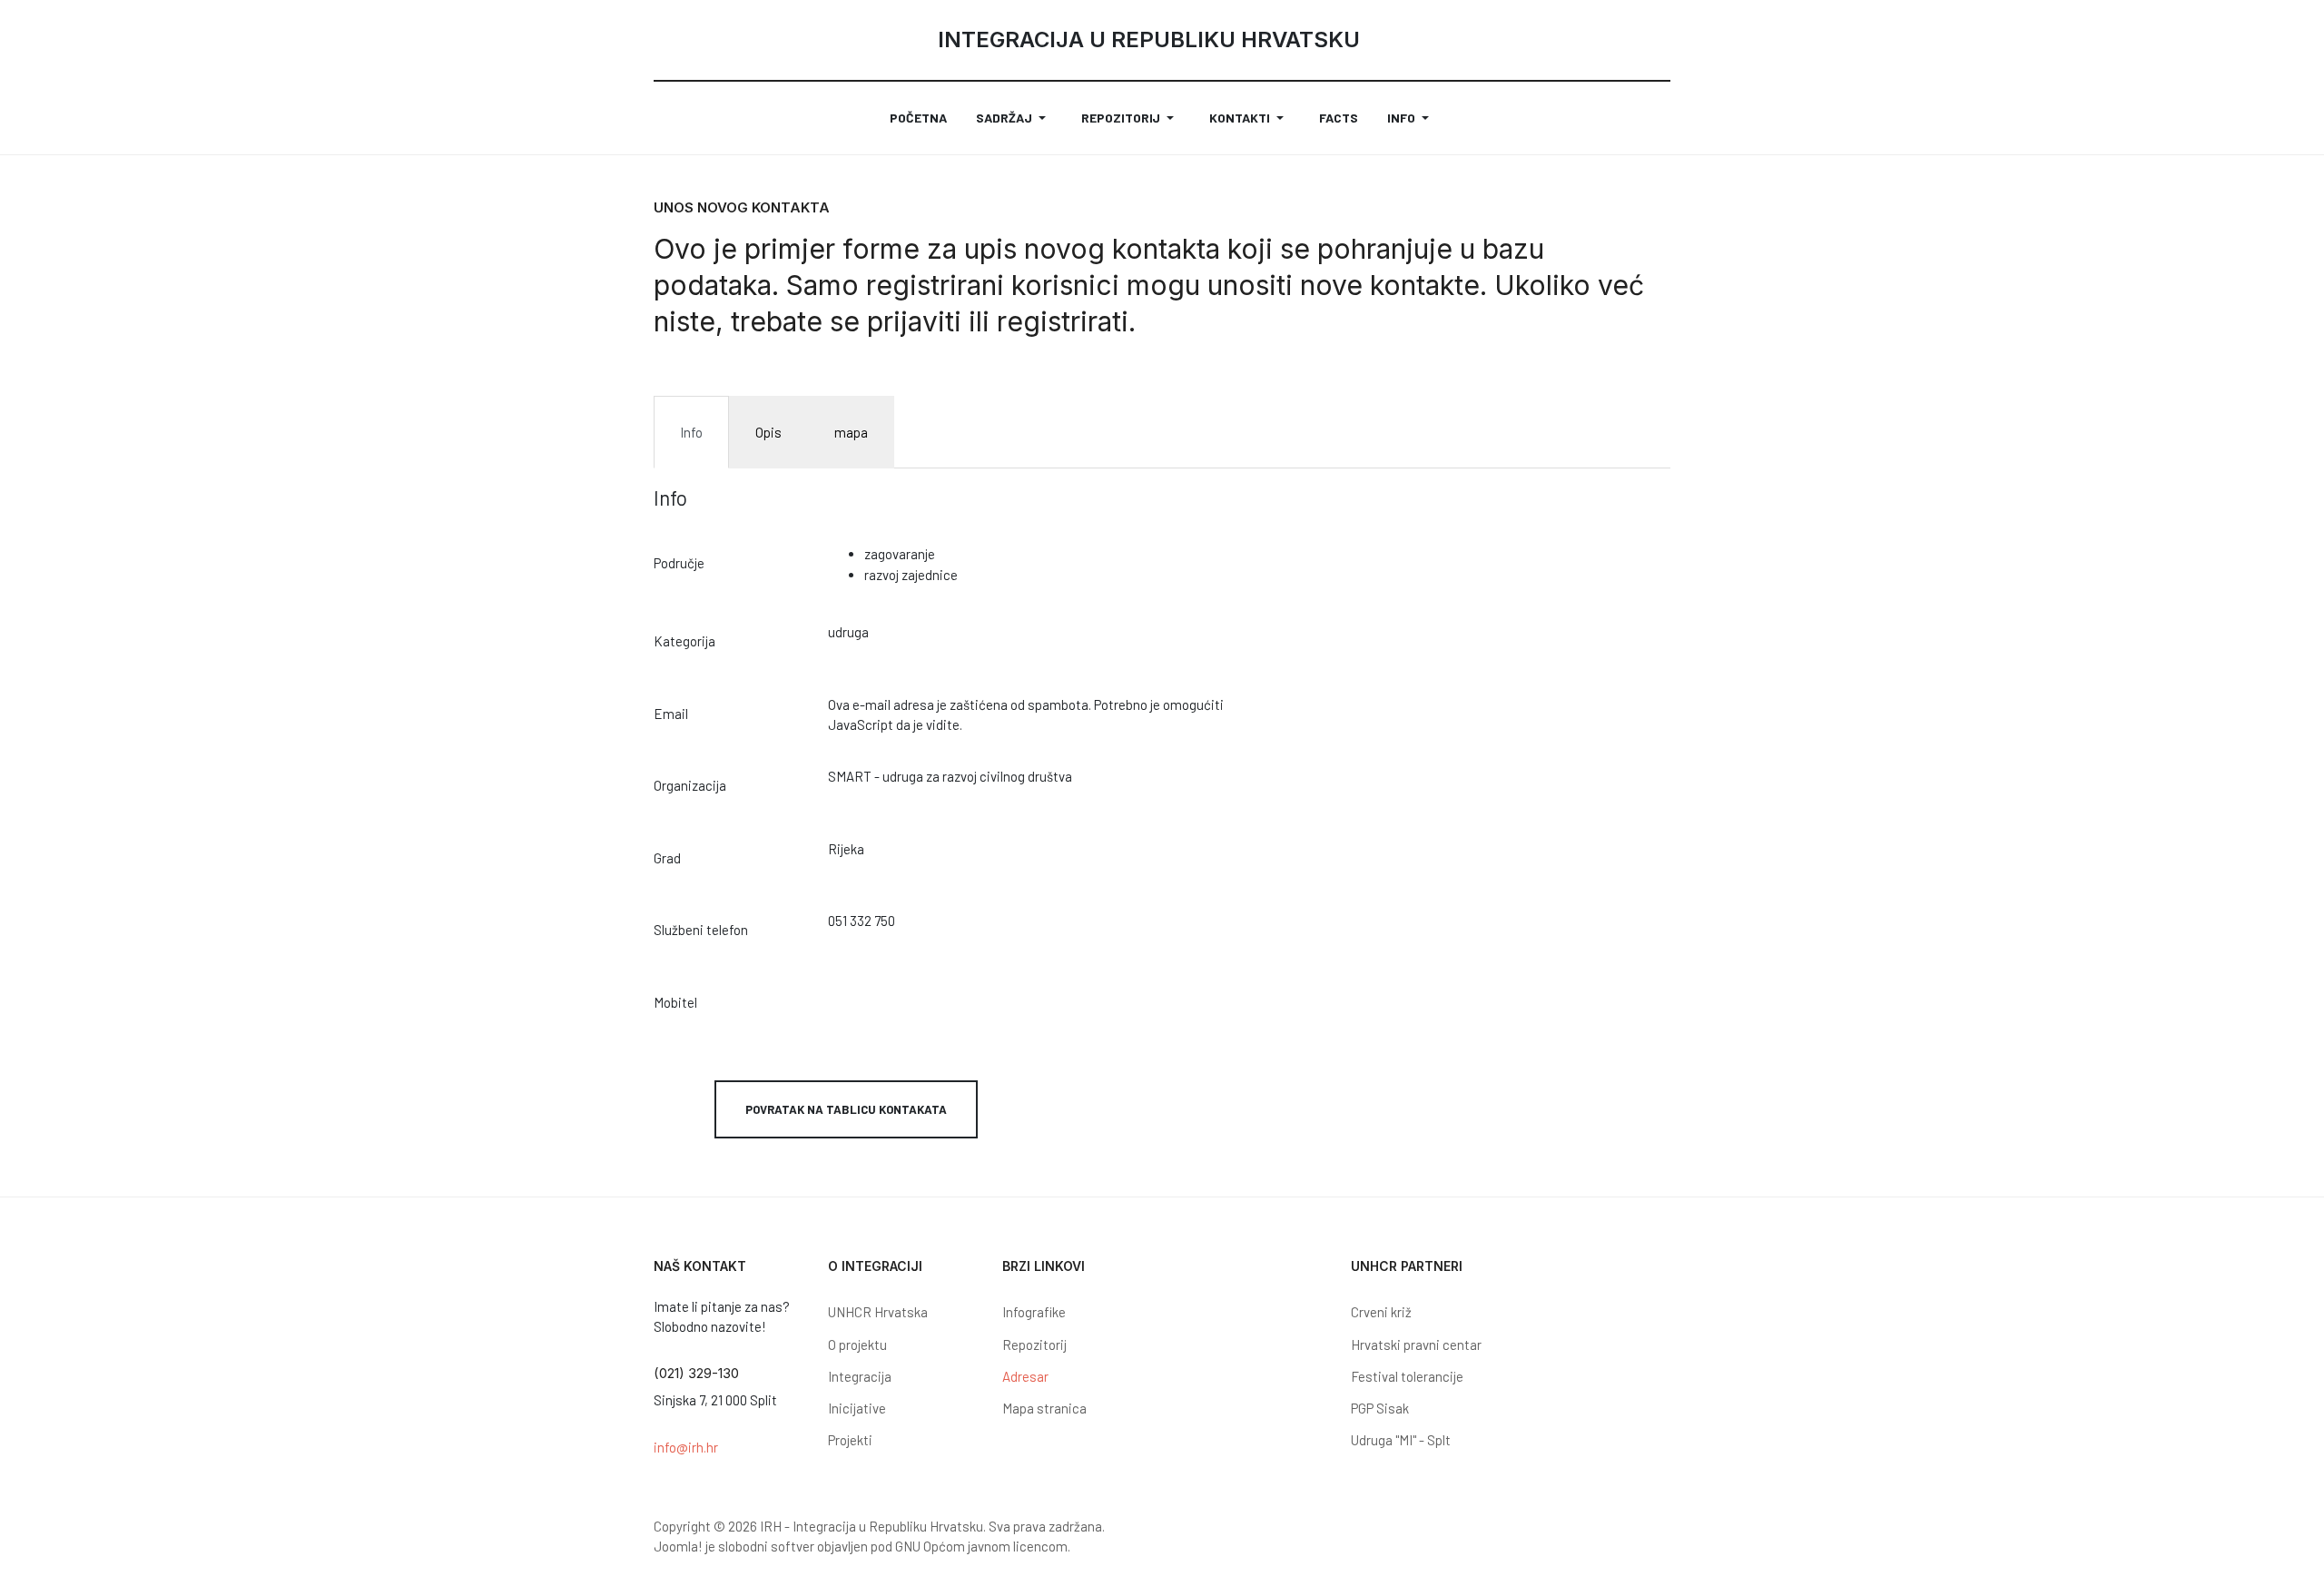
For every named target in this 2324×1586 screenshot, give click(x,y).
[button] (1014, 118)
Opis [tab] (768, 432)
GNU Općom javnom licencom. (983, 1546)
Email (671, 714)
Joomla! (678, 1546)
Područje (679, 563)
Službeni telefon (701, 930)
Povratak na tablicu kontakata (846, 1109)
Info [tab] (691, 432)
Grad (667, 858)
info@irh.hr (686, 1447)
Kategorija (684, 641)
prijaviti (918, 321)
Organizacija (690, 785)
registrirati (1063, 321)
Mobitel (675, 1002)
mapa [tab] (851, 432)
